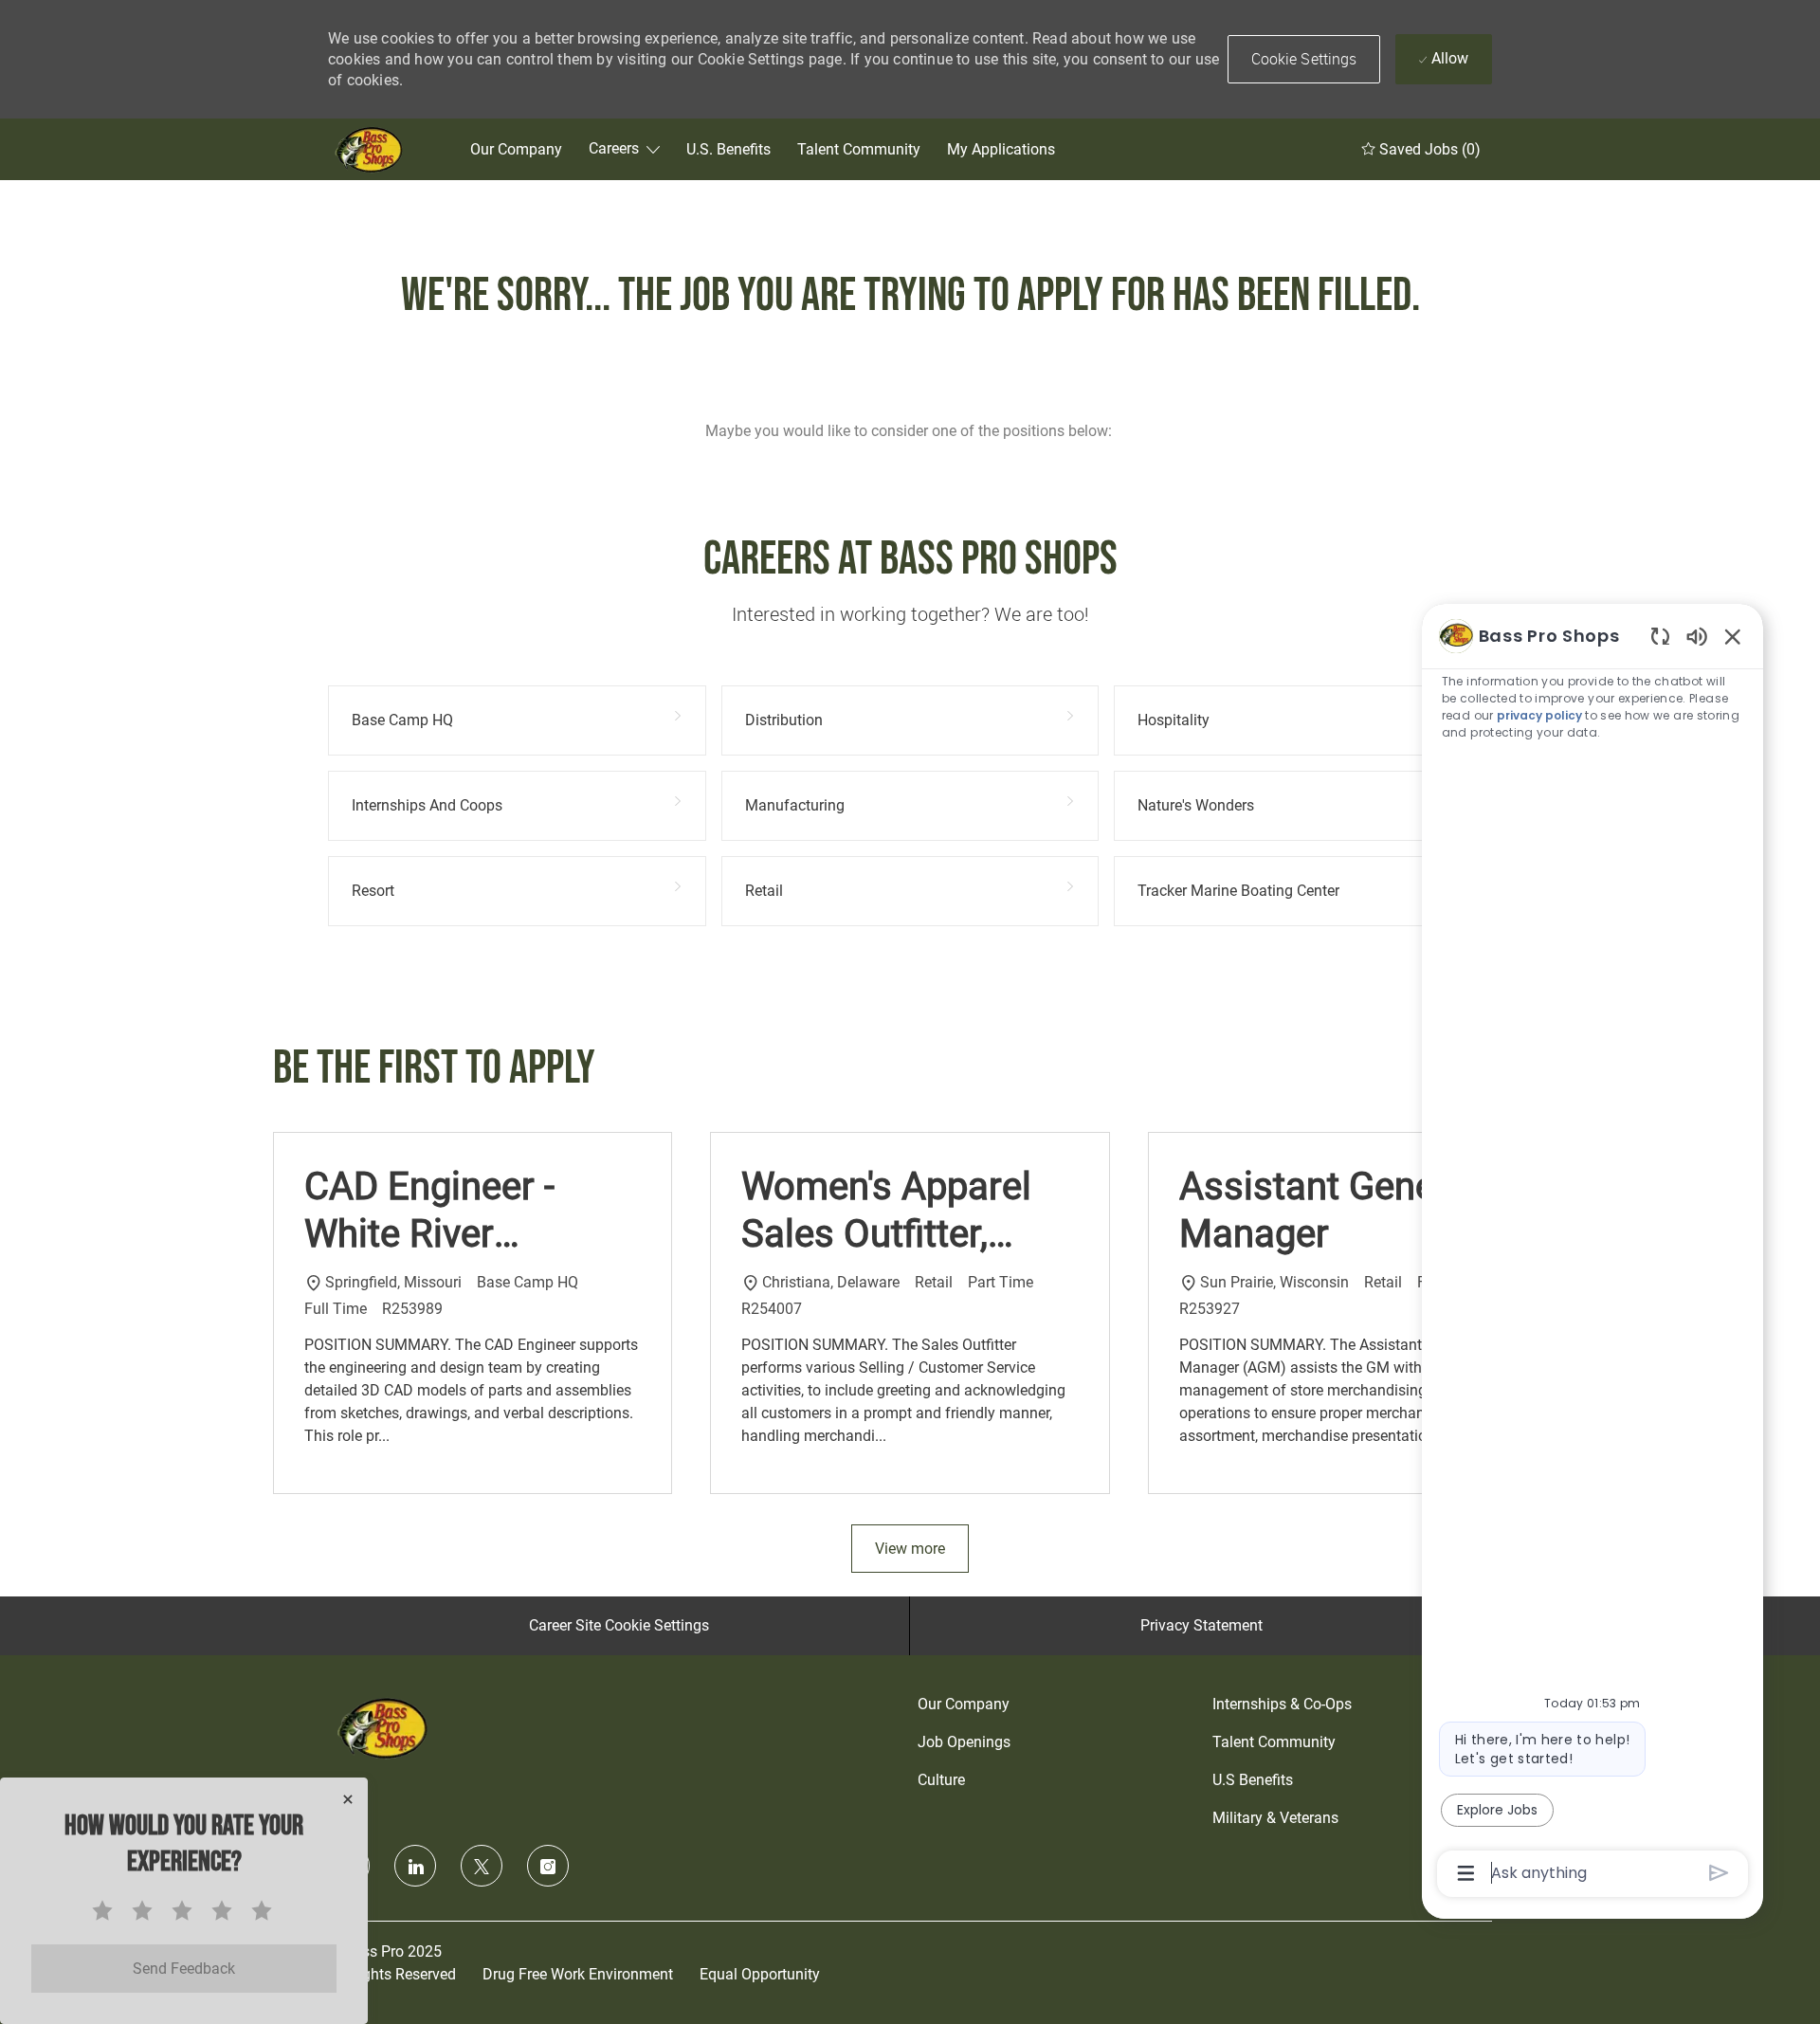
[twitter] (482, 1866)
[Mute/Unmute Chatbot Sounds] (1697, 636)
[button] (1304, 59)
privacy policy (1539, 715)
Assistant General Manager (1329, 1210)
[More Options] (1466, 1873)
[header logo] (371, 149)
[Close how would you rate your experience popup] (348, 1799)
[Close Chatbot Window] (1733, 636)
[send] (1719, 1873)
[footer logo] (385, 1728)
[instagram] (548, 1866)
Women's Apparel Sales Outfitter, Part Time (886, 1211)
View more (910, 1549)
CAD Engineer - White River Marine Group (429, 1211)
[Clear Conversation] (1660, 636)
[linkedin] (415, 1866)
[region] (1592, 1253)
